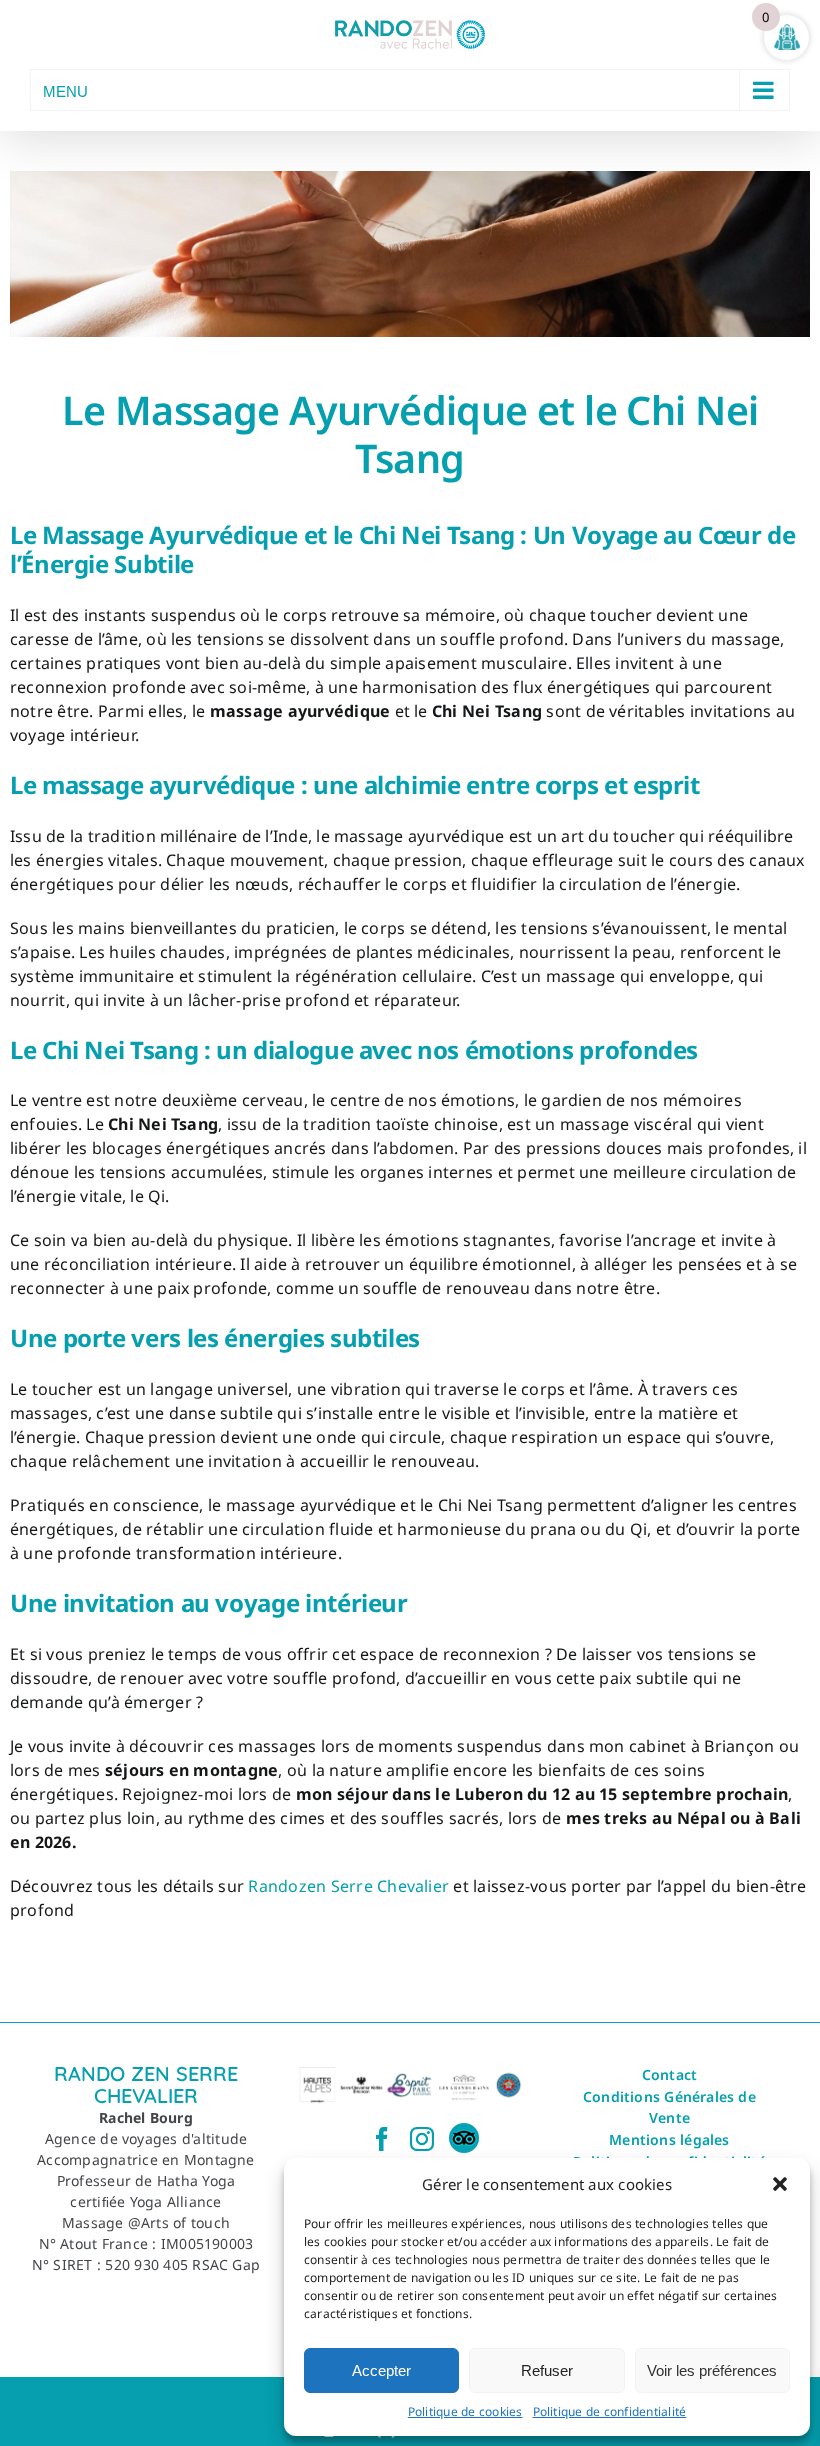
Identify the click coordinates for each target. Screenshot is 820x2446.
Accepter (381, 2370)
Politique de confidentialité (610, 2411)
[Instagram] (422, 2139)
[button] (780, 2184)
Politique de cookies (465, 2411)
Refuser (547, 2370)
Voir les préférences (712, 2370)
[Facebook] (382, 2139)
